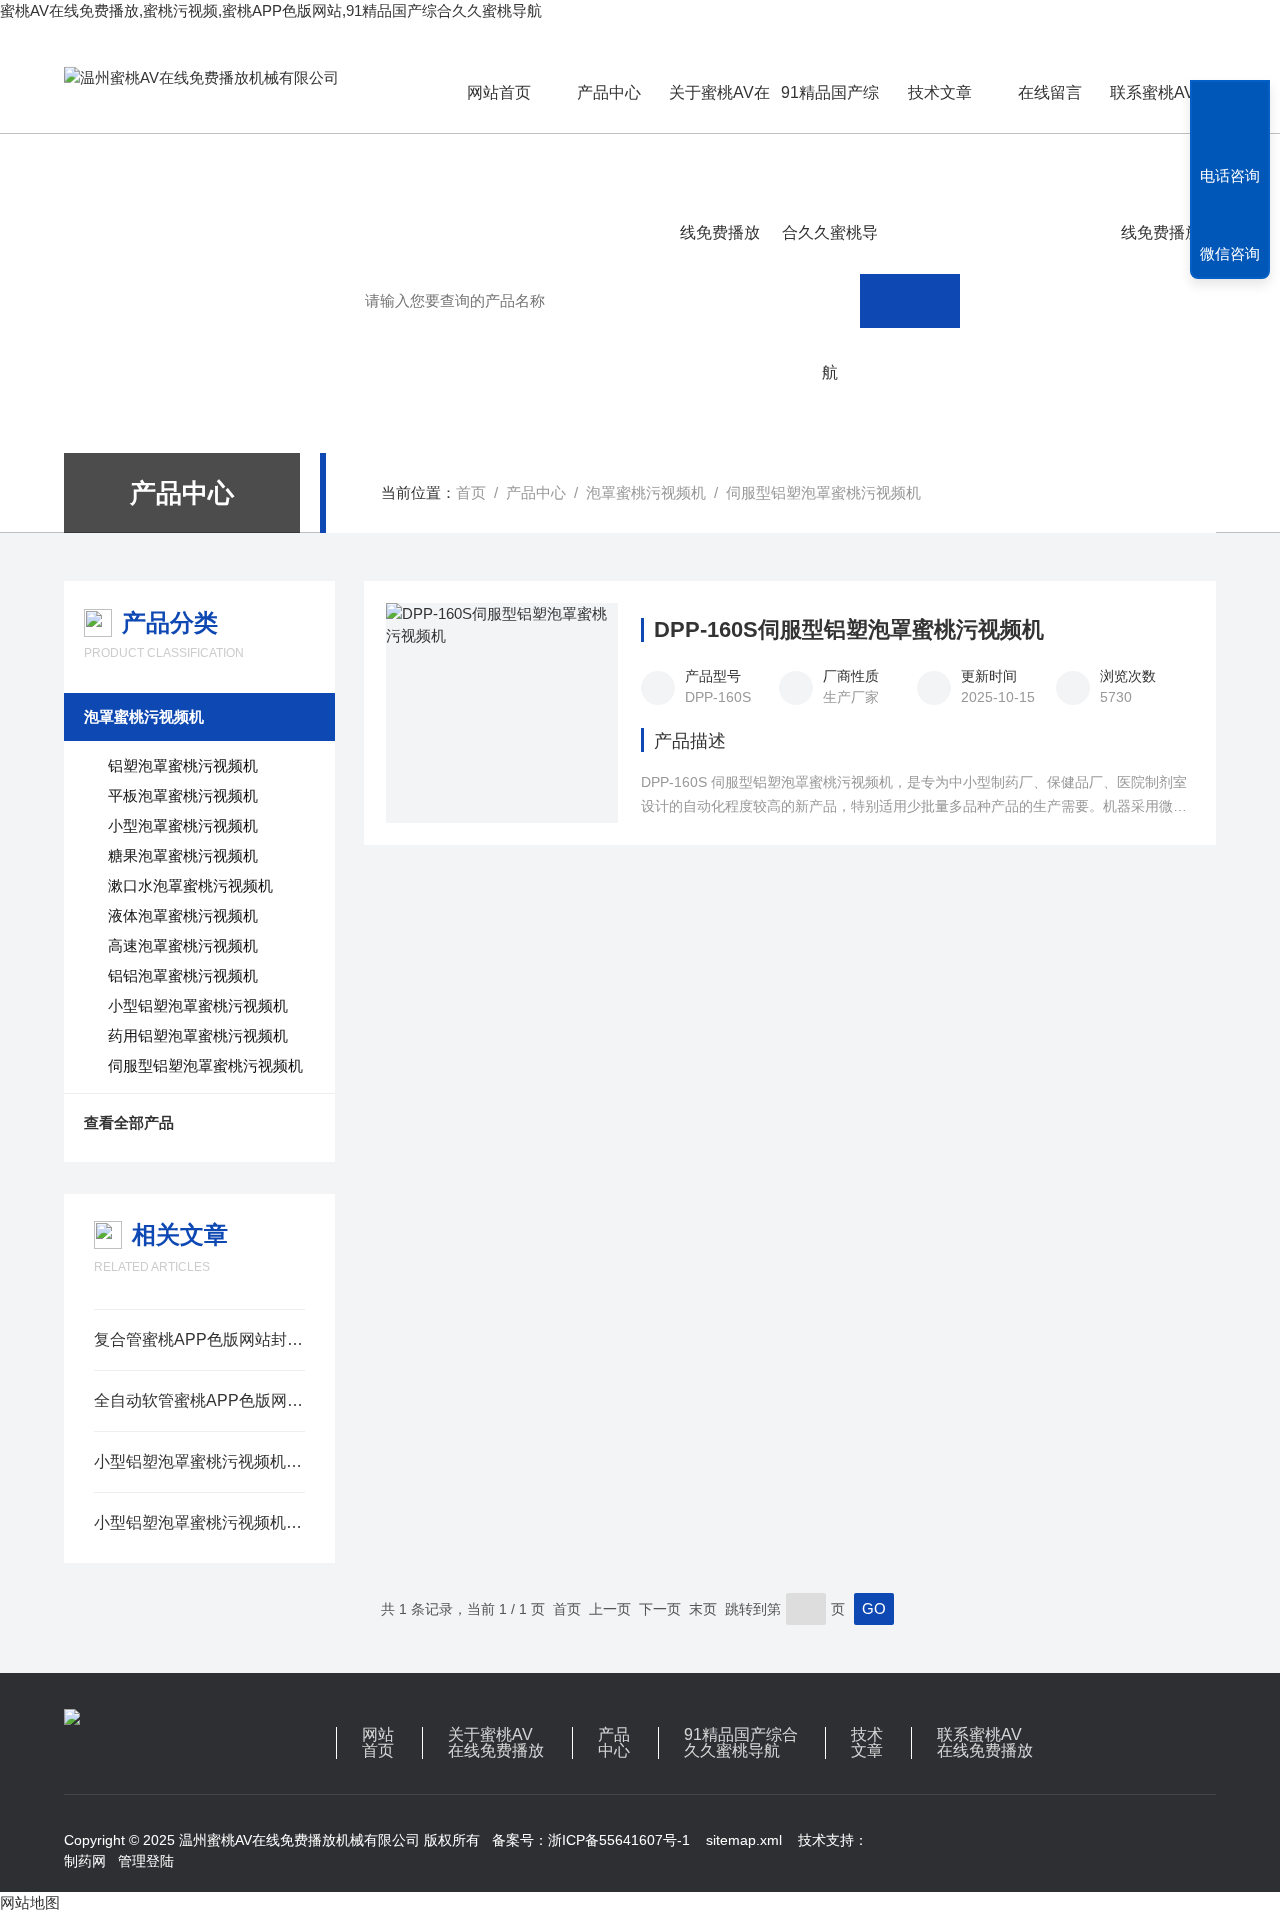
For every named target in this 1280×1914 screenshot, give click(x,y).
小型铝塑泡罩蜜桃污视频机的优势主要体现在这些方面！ (199, 1461)
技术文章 (940, 92)
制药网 (85, 1861)
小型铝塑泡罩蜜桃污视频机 (198, 1005)
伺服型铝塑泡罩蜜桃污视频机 (823, 492)
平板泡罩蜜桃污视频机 (183, 795)
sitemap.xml (744, 1840)
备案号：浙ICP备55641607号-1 (591, 1840)
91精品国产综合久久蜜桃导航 (830, 108)
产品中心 (609, 92)
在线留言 (1050, 92)
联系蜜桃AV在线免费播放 (1160, 108)
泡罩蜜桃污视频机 (646, 492)
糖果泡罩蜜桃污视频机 (183, 855)
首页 (471, 492)
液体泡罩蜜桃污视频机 (183, 915)
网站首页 (499, 92)
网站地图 (30, 1902)
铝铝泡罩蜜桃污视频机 (183, 975)
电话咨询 (1230, 175)
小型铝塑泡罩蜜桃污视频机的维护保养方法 (199, 1522)
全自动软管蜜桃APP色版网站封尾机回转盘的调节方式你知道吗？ (199, 1400)
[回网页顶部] (1230, 102)
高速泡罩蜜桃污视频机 (183, 945)
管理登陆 (146, 1861)
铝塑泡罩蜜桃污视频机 (183, 765)
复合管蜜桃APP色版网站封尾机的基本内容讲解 (199, 1339)
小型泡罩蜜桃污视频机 (183, 825)
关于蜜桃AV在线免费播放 (719, 108)
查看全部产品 (129, 1122)
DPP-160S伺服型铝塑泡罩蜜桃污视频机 (849, 630)
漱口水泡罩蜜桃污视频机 (190, 885)
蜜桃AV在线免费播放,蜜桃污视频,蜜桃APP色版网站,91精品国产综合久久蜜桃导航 (271, 10)
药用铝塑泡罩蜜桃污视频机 (198, 1035)
